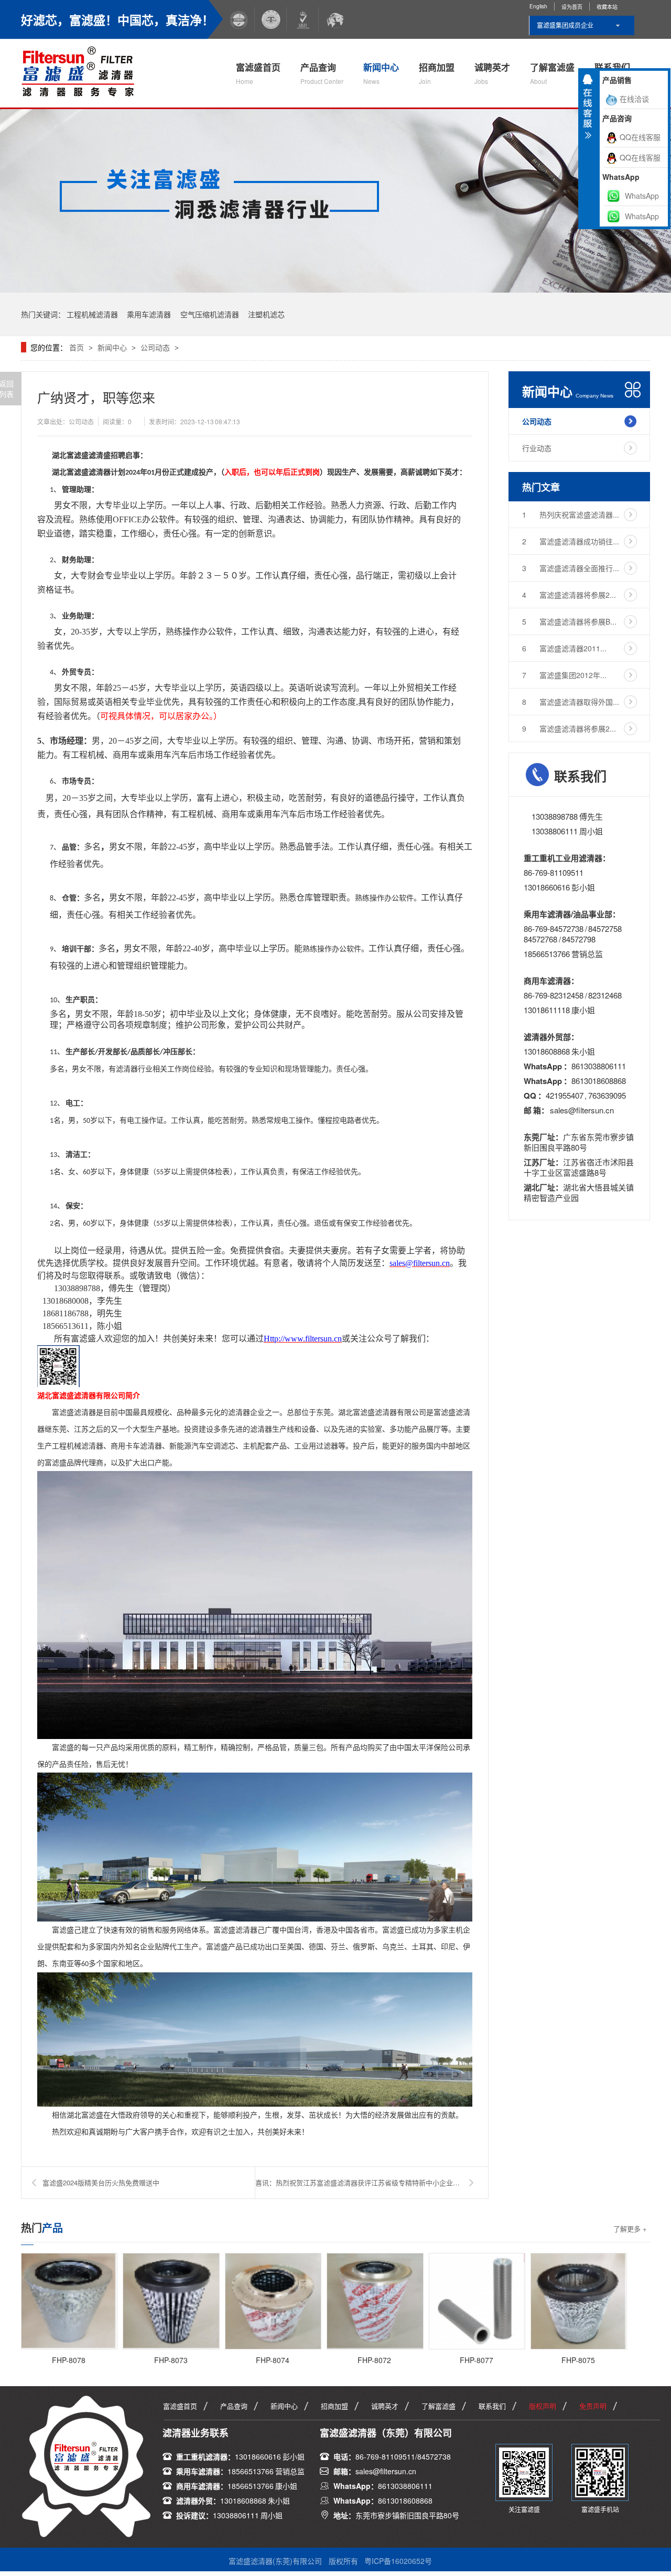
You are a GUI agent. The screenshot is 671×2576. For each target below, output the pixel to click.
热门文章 (541, 487)
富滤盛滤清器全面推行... (571, 568)
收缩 (588, 111)
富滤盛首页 (258, 73)
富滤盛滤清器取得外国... (571, 702)
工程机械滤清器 (92, 314)
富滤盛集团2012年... (564, 675)
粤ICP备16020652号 (398, 2561)
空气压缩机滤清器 (210, 314)
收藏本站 (607, 7)
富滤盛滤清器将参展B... (569, 621)
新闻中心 (381, 73)
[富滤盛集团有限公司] (83, 70)
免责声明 (593, 2406)
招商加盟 (437, 73)
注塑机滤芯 (266, 314)
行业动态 (537, 448)
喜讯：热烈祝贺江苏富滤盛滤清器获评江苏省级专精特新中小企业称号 (361, 2182)
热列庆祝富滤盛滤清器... (571, 514)
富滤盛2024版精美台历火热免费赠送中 (101, 2182)
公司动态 (155, 347)
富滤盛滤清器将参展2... (569, 595)
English (538, 6)
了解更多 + (630, 2229)
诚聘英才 (492, 73)
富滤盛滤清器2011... (564, 648)
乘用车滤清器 (149, 314)
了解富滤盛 (552, 73)
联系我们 (492, 2406)
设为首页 (572, 7)
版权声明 (543, 2406)
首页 (78, 347)
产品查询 (322, 73)
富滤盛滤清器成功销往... (571, 541)
